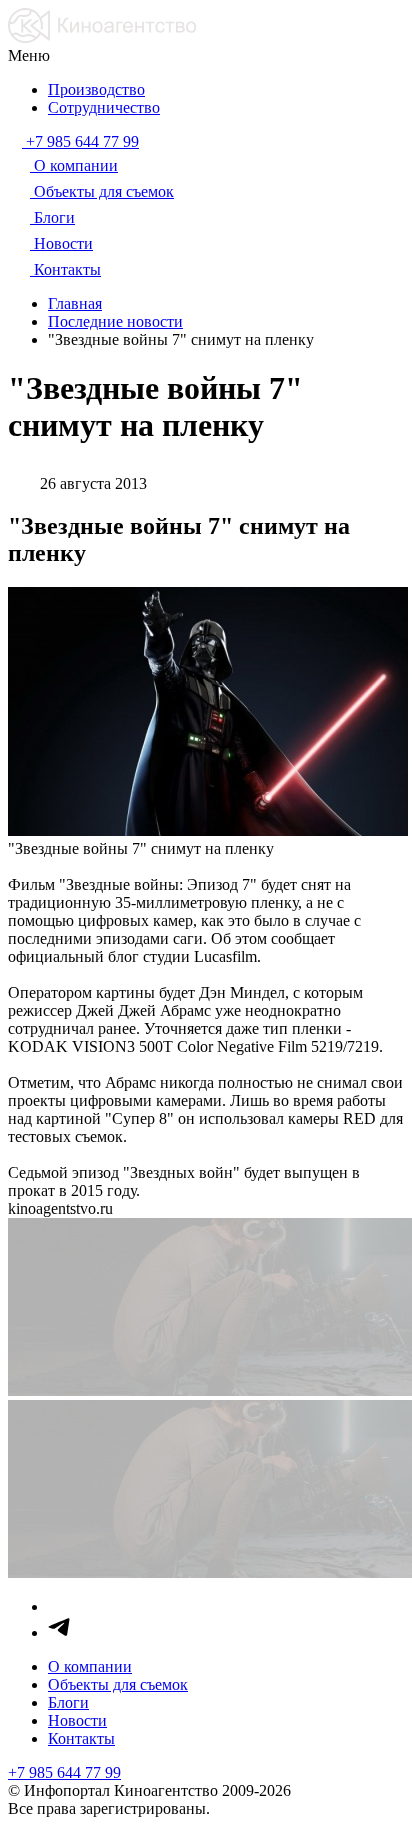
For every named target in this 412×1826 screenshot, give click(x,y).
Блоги (68, 1702)
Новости (77, 1720)
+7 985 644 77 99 (64, 1772)
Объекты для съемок (118, 1684)
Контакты (81, 1738)
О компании (90, 1666)
